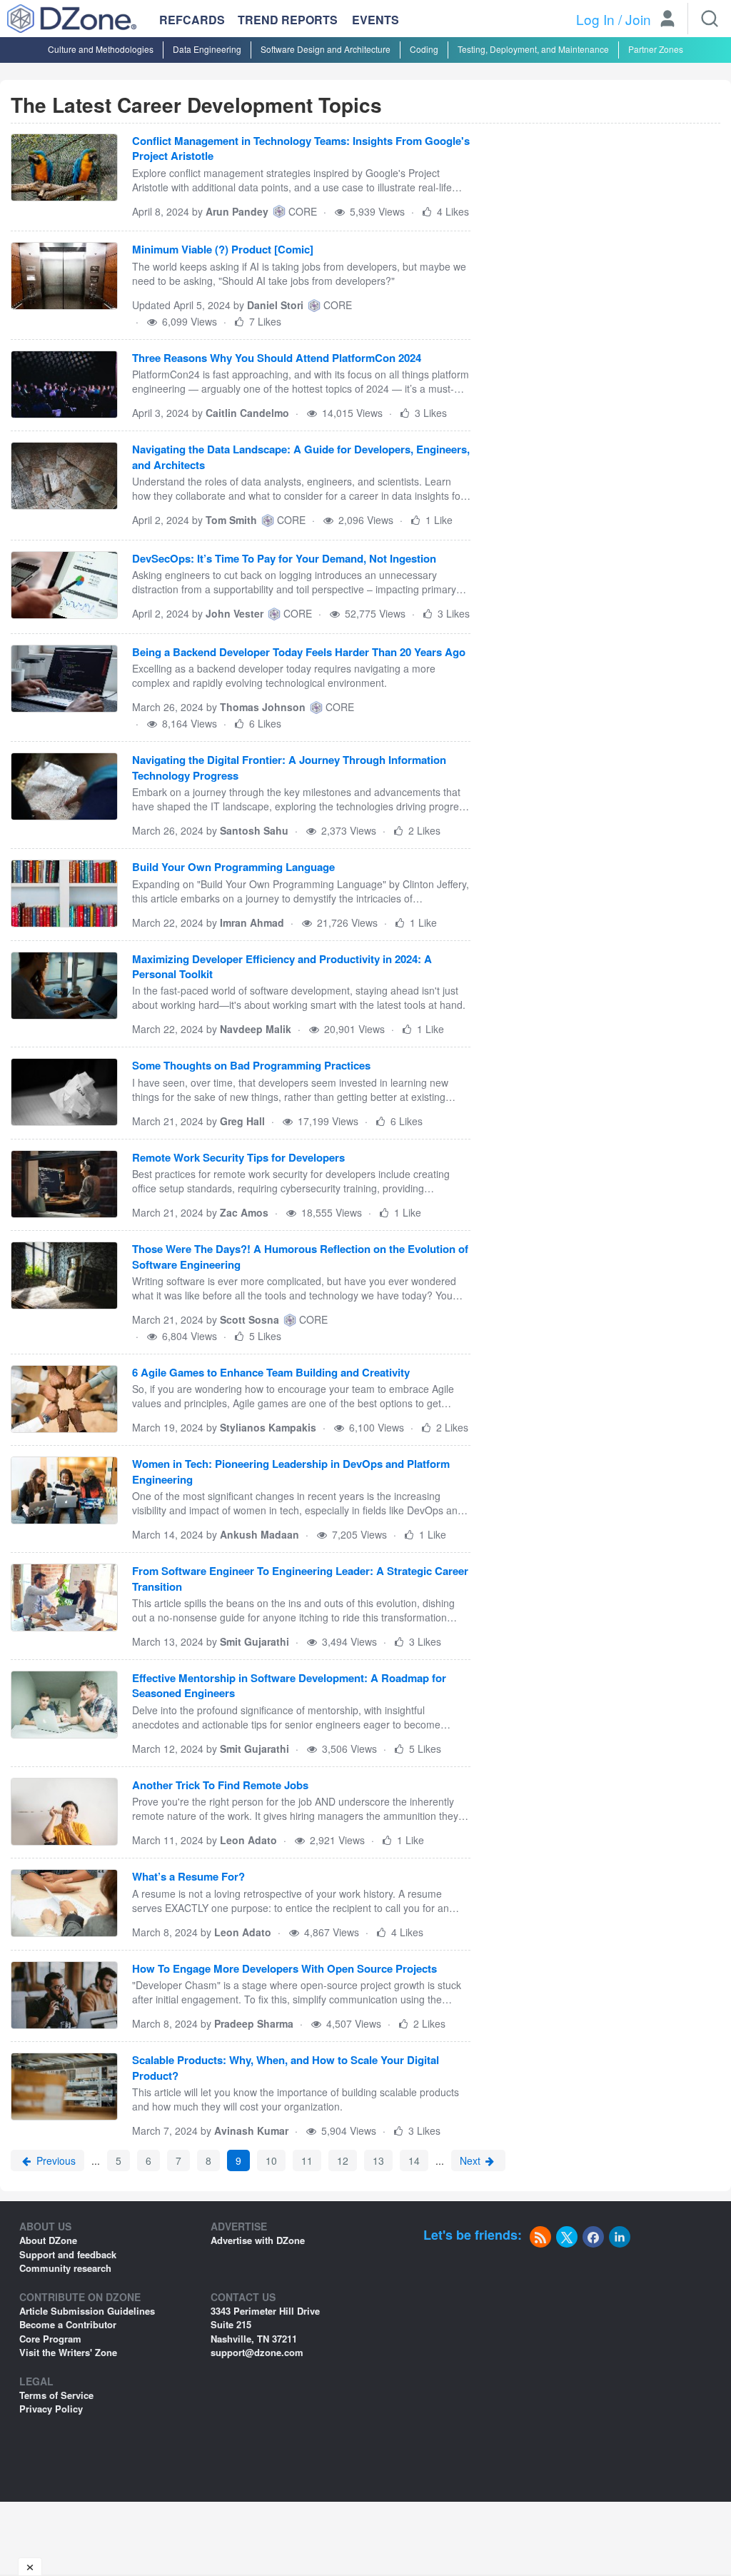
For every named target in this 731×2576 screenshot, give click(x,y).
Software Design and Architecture (326, 49)
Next (472, 2160)
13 (378, 2160)
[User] (667, 20)
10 (271, 2160)
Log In (595, 19)
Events (375, 20)
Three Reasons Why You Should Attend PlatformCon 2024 (277, 358)
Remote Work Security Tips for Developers (238, 1158)
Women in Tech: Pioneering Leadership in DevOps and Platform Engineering (291, 1471)
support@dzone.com (257, 2352)
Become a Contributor (68, 2324)
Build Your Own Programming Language (233, 867)
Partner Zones (656, 49)
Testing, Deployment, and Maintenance (533, 49)
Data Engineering (207, 49)
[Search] (710, 19)
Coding (424, 49)
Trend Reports (288, 20)
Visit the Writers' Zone (68, 2352)
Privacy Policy (51, 2409)
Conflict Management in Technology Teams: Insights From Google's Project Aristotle (301, 149)
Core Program (50, 2339)
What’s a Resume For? (188, 1877)
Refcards (192, 20)
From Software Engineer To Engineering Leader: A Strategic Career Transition (300, 1579)
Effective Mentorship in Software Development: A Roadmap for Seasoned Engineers (289, 1686)
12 (343, 2160)
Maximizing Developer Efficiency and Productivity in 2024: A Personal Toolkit (282, 967)
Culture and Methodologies (101, 49)
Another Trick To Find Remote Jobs (220, 1785)
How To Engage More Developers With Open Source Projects (284, 1969)
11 (307, 2160)
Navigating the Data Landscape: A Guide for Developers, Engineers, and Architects (301, 457)
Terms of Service (56, 2395)
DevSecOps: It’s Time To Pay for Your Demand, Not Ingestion (284, 559)
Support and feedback (68, 2254)
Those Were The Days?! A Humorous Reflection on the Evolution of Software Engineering (300, 1257)
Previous (55, 2160)
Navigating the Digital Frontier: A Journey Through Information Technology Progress (289, 768)
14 (414, 2160)
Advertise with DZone (258, 2240)
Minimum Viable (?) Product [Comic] (223, 250)
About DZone (48, 2240)
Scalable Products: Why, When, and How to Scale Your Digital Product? (286, 2068)
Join (638, 19)
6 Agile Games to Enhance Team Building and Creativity (271, 1373)
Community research (65, 2268)
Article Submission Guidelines (87, 2311)
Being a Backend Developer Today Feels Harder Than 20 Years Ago (299, 652)
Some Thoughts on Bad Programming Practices (251, 1066)
